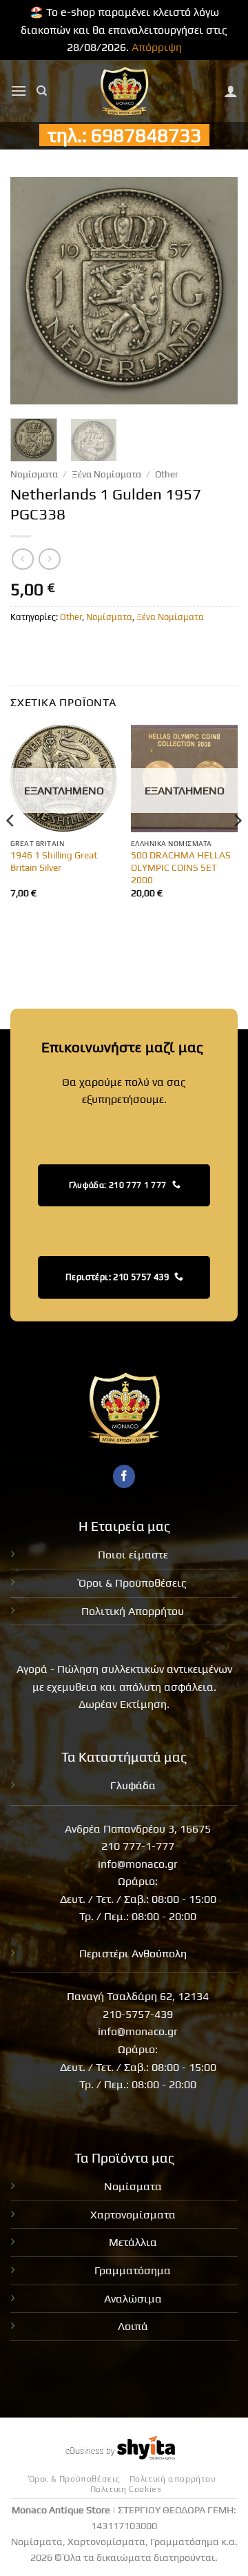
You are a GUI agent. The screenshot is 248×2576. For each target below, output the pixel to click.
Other (167, 474)
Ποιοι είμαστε (133, 1555)
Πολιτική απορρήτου (173, 2479)
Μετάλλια (133, 2242)
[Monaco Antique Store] (124, 91)
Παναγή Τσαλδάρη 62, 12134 (138, 1996)
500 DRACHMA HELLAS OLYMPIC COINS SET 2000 (181, 867)
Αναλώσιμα (133, 2299)
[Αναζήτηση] (42, 91)
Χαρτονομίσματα (133, 2215)
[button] (19, 91)
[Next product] (22, 559)
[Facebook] (124, 1476)
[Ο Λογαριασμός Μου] (231, 91)
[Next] (216, 291)
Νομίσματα (34, 474)
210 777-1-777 (138, 1846)
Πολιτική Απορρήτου (133, 1611)
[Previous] (32, 291)
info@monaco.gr (138, 1864)
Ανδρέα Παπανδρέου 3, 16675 (138, 1829)
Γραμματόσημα (133, 2270)
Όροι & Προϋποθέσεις (133, 1583)
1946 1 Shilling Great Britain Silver (54, 861)
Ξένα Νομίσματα (106, 474)
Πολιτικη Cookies (126, 2489)
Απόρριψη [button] (157, 47)
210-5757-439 (138, 2014)
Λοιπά (133, 2326)
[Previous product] (49, 559)
